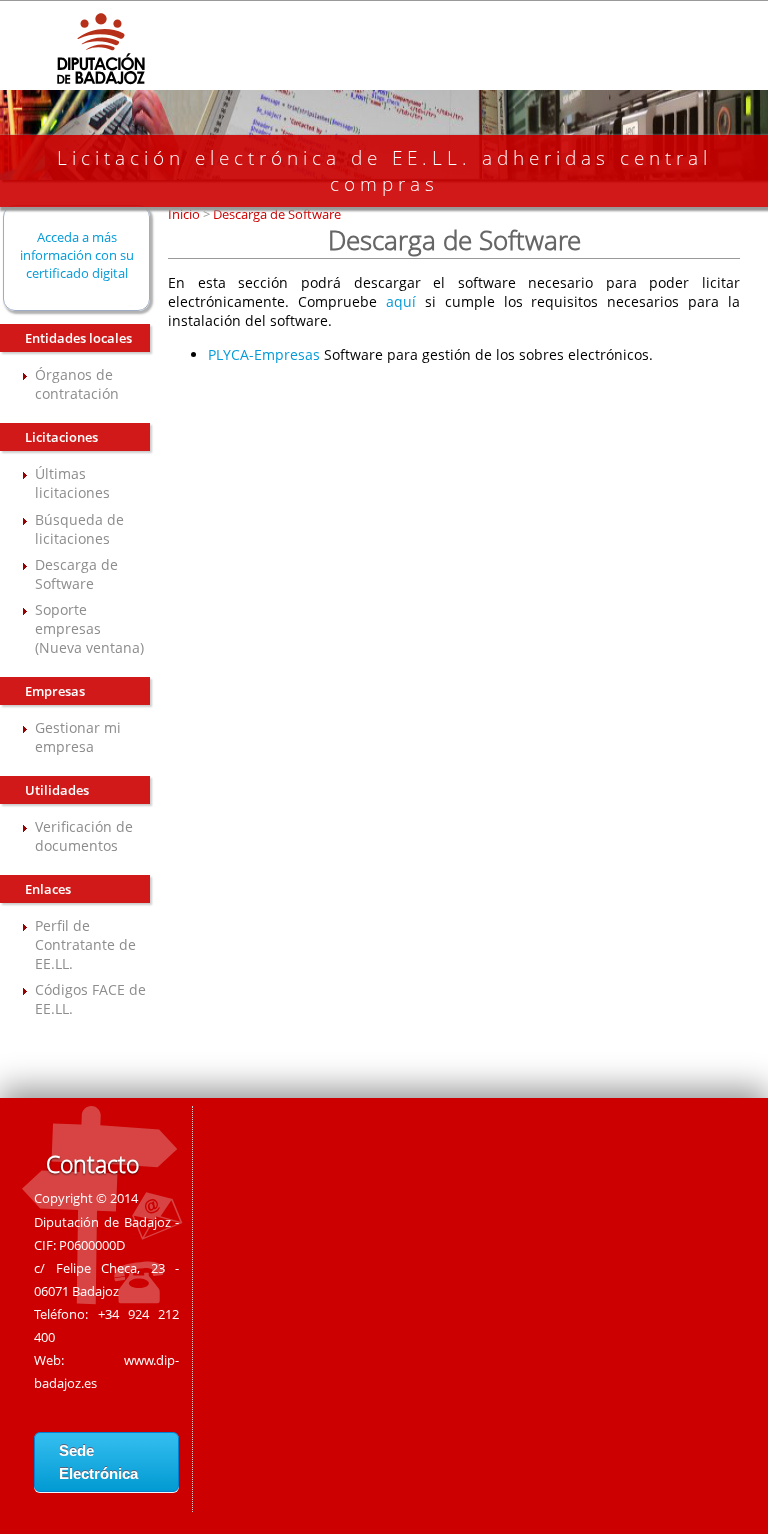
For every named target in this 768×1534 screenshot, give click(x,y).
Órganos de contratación (77, 384)
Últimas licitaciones (72, 483)
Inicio (185, 214)
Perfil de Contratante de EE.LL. (85, 944)
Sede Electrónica (98, 1462)
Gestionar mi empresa (78, 737)
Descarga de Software (76, 574)
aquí (401, 301)
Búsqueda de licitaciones (79, 529)
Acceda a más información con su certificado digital (77, 255)
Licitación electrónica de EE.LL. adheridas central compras (384, 171)
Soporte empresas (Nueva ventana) (89, 628)
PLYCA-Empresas (264, 354)
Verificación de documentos (84, 836)
